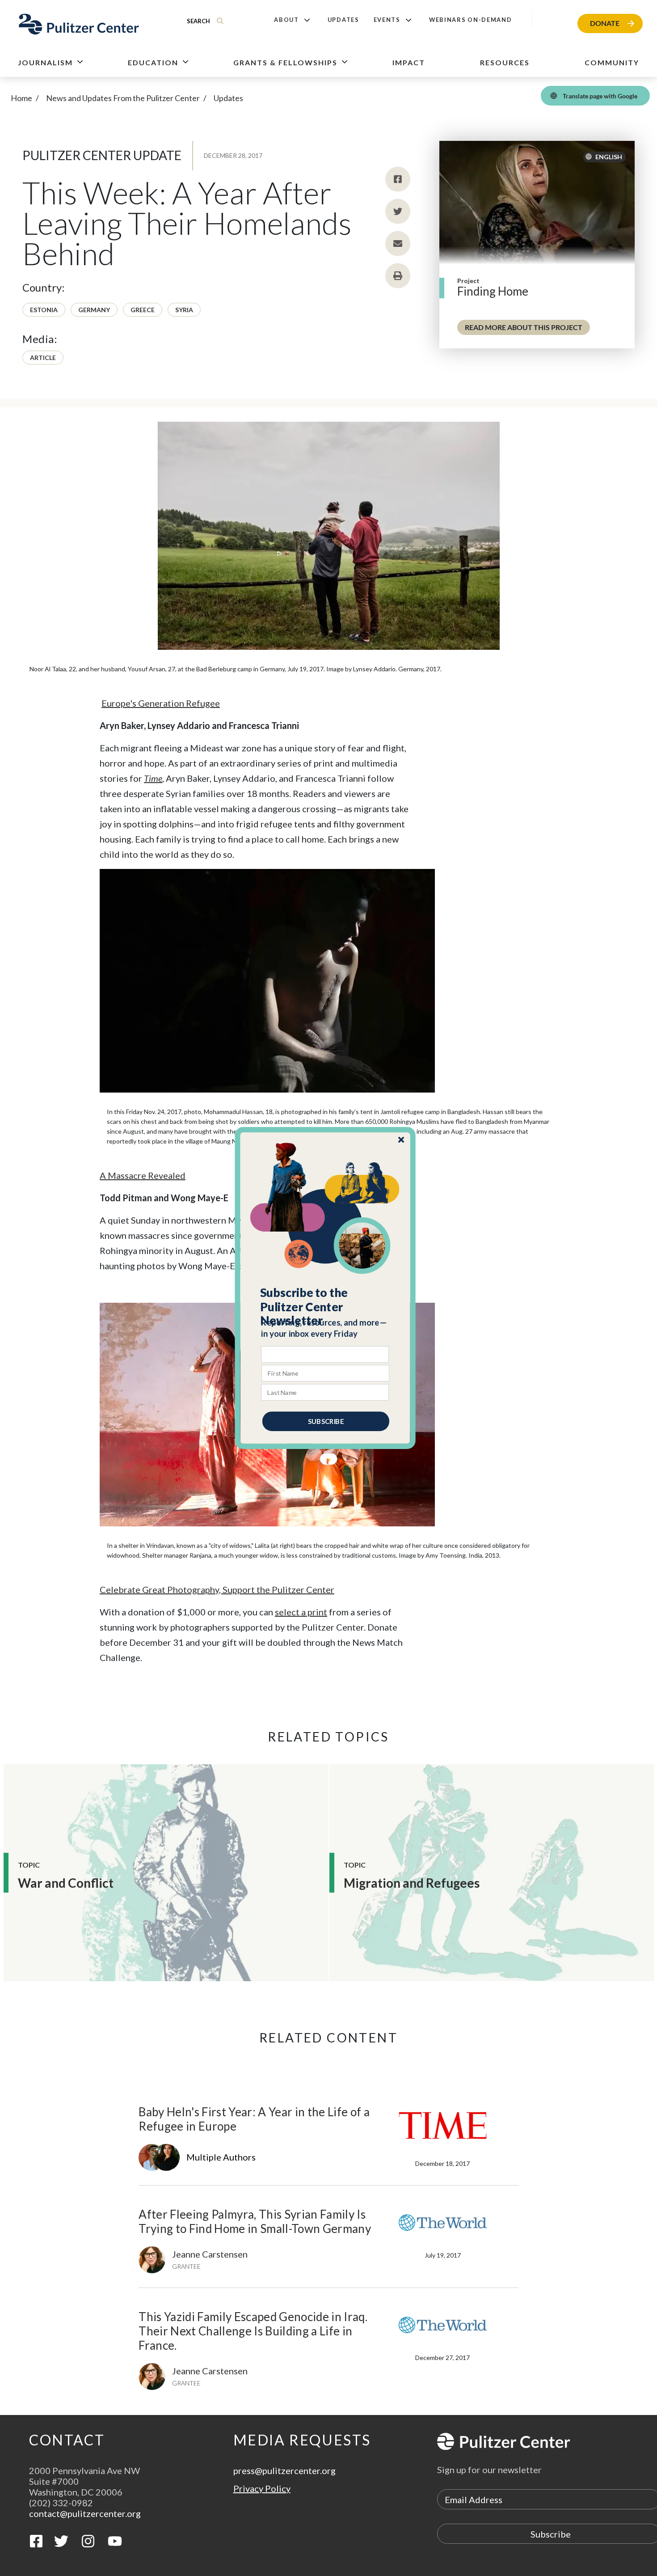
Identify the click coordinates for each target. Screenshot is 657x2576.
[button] (326, 1307)
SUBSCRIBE (326, 1421)
